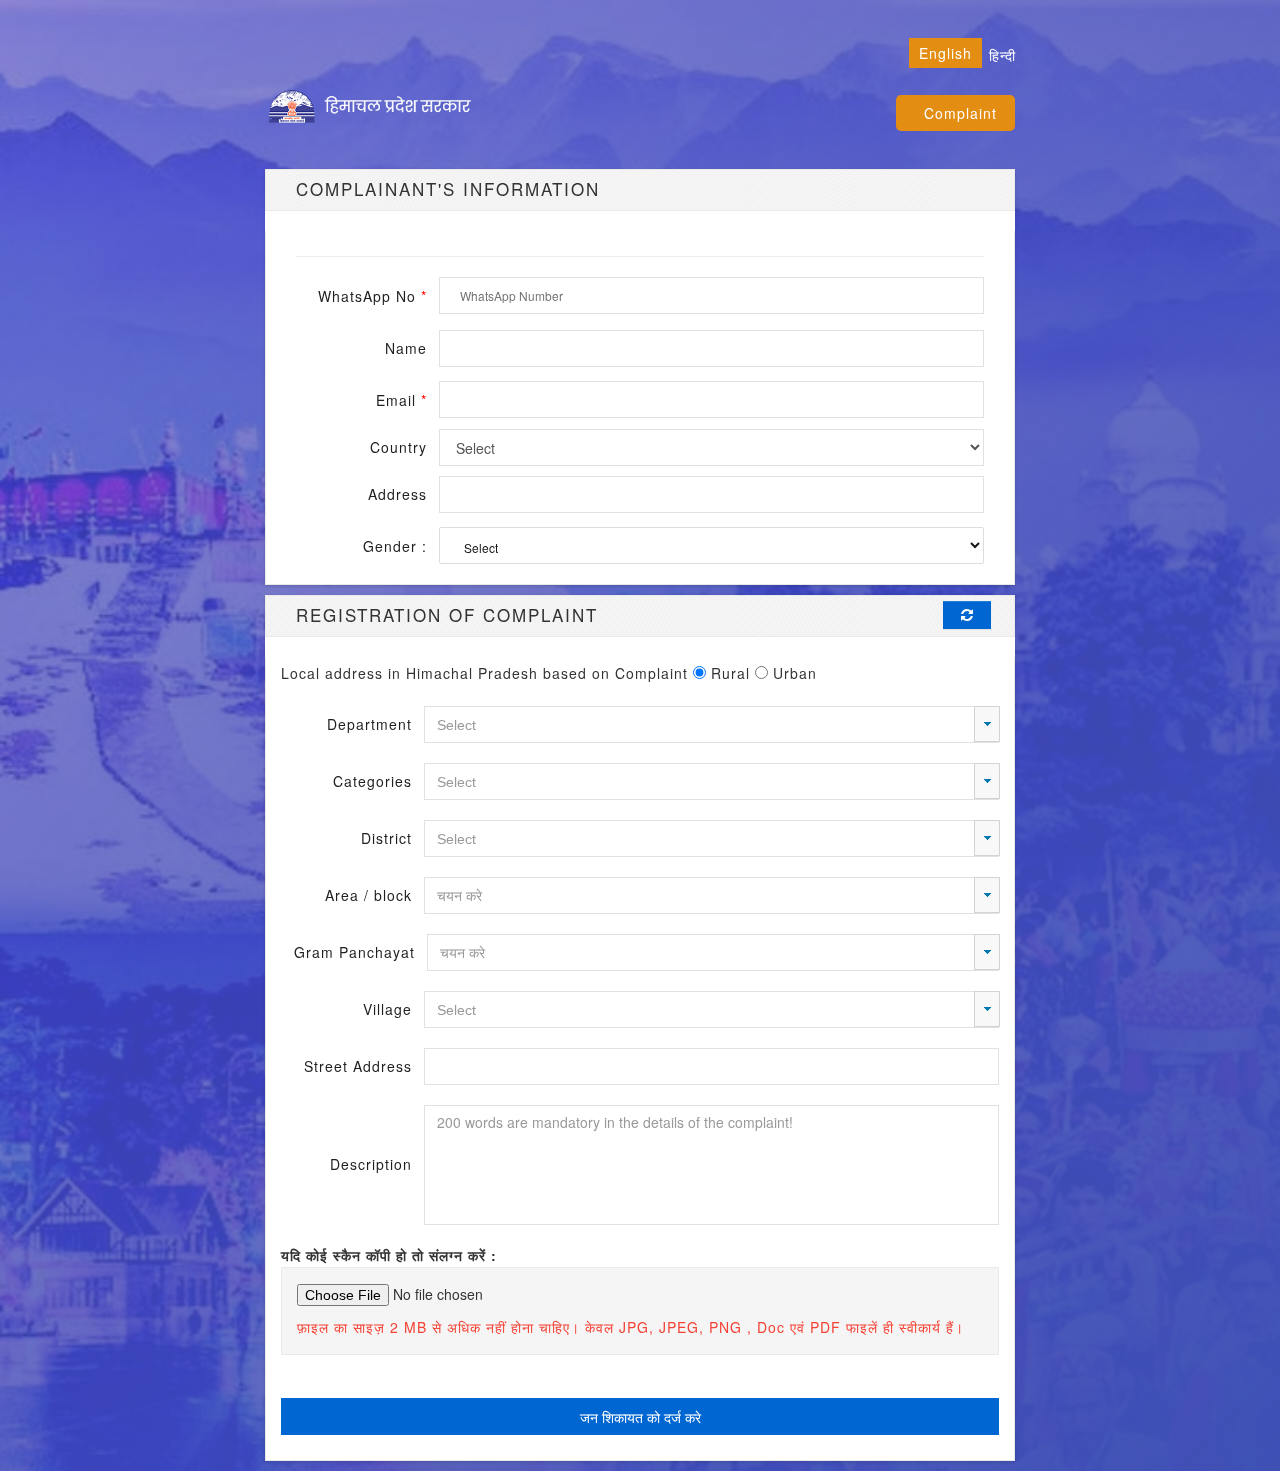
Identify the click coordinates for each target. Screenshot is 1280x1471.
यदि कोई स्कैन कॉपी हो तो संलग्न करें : (389, 1255)
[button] (987, 724)
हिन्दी (1002, 55)
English (945, 53)
